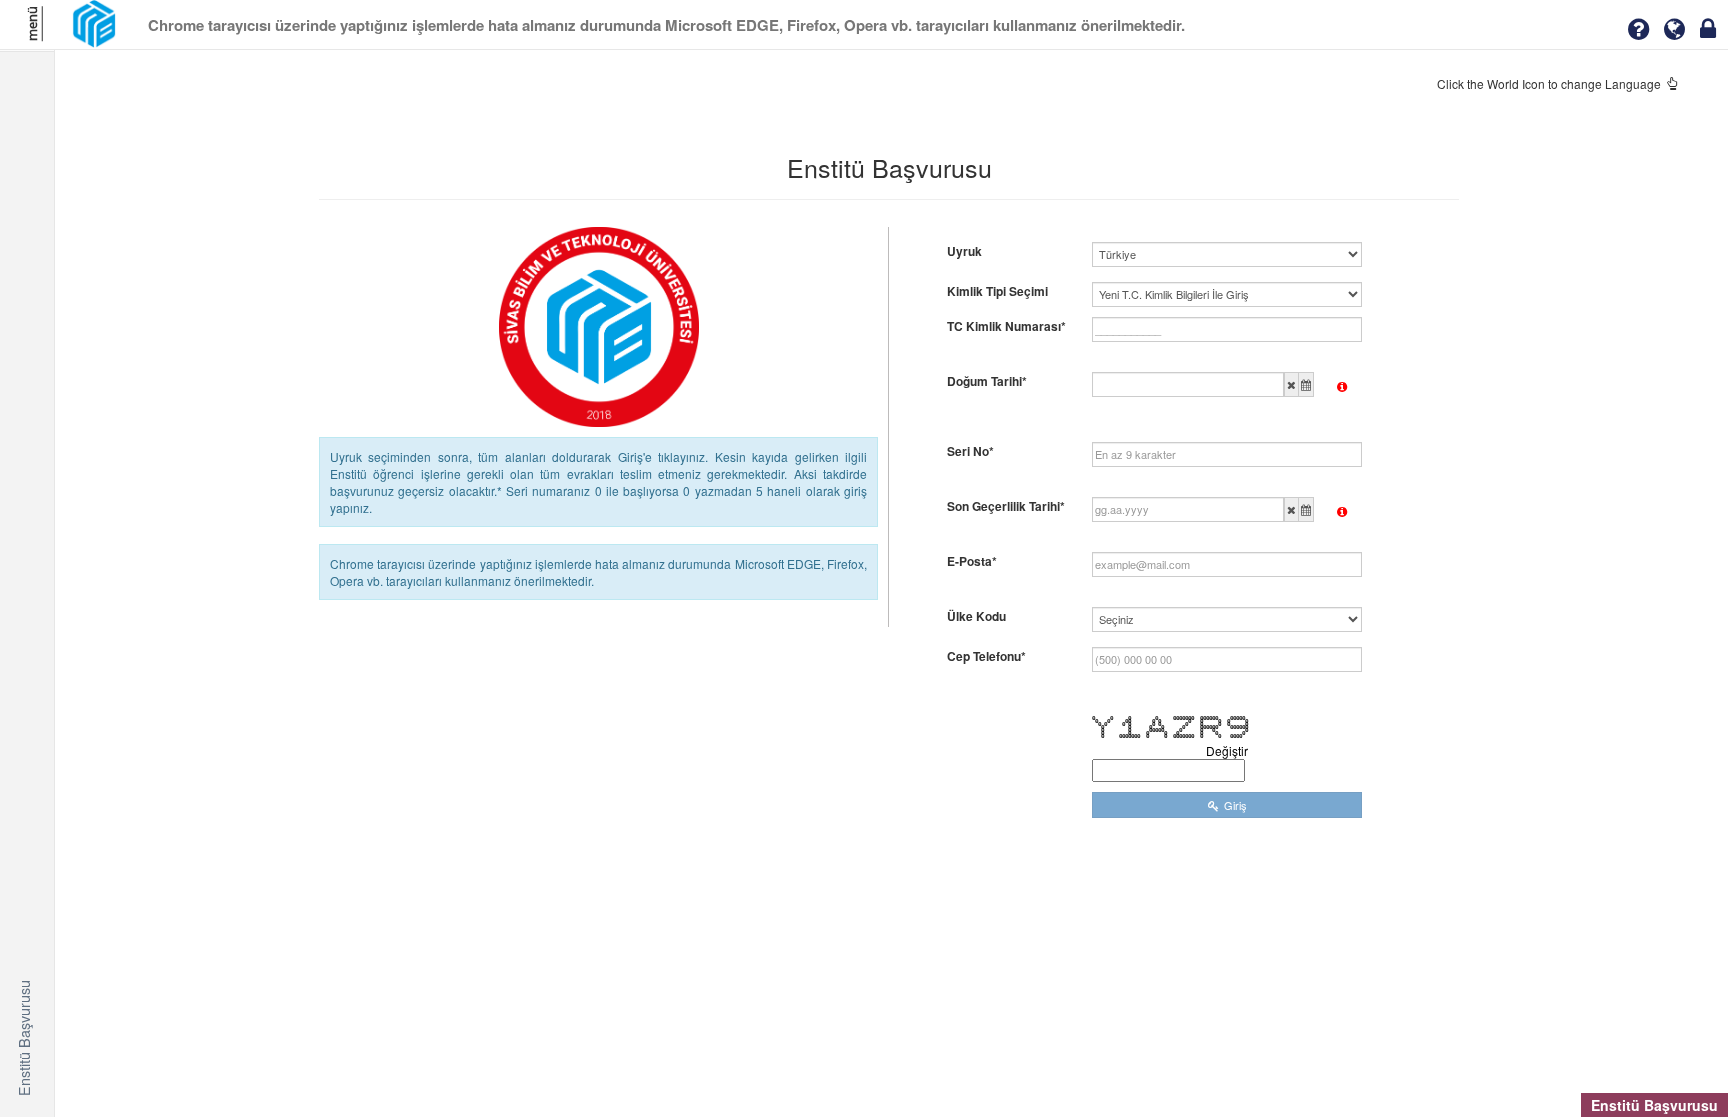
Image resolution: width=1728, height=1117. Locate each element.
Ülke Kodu (976, 616)
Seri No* (970, 451)
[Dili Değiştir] (1674, 29)
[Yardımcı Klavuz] (1638, 29)
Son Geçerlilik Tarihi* (1006, 506)
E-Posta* (972, 561)
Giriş (1235, 805)
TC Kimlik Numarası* (1006, 326)
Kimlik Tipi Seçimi (997, 291)
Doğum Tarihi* (987, 381)
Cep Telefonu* (986, 656)
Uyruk (964, 251)
